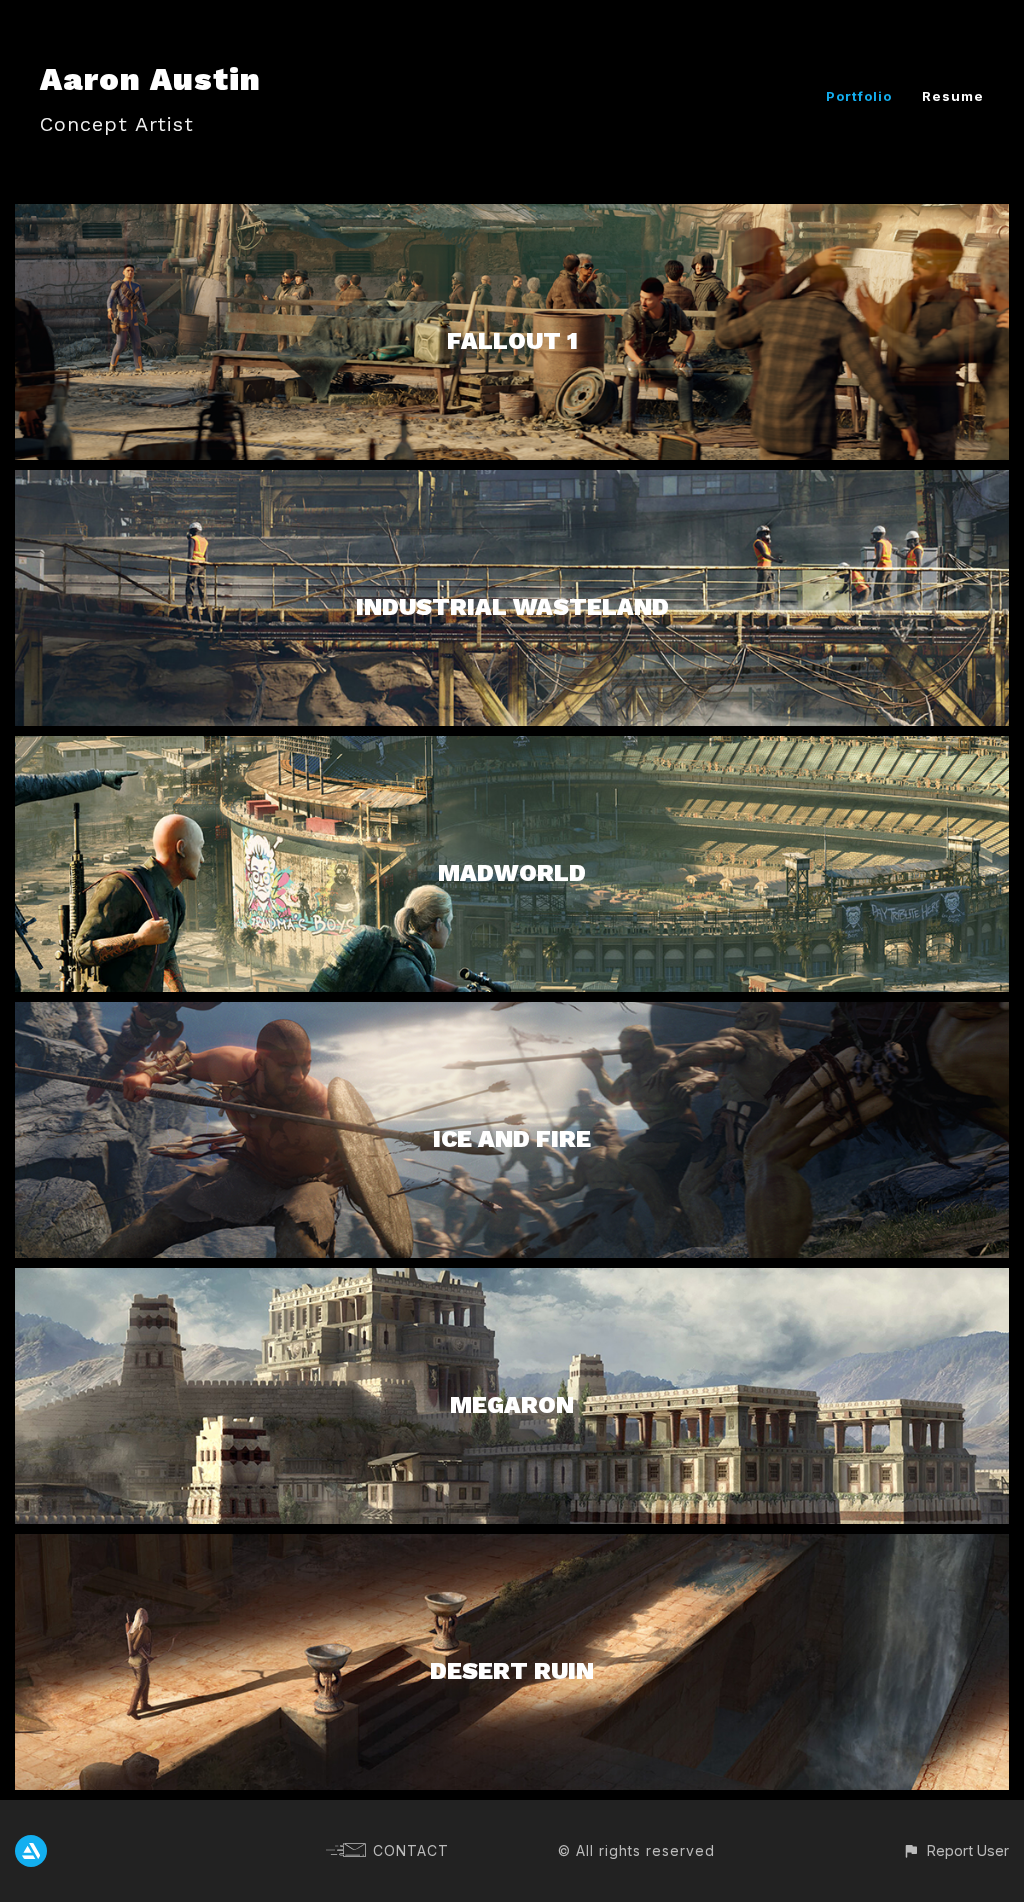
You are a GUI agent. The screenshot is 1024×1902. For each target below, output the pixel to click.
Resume (953, 96)
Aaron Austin (150, 79)
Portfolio (859, 96)
